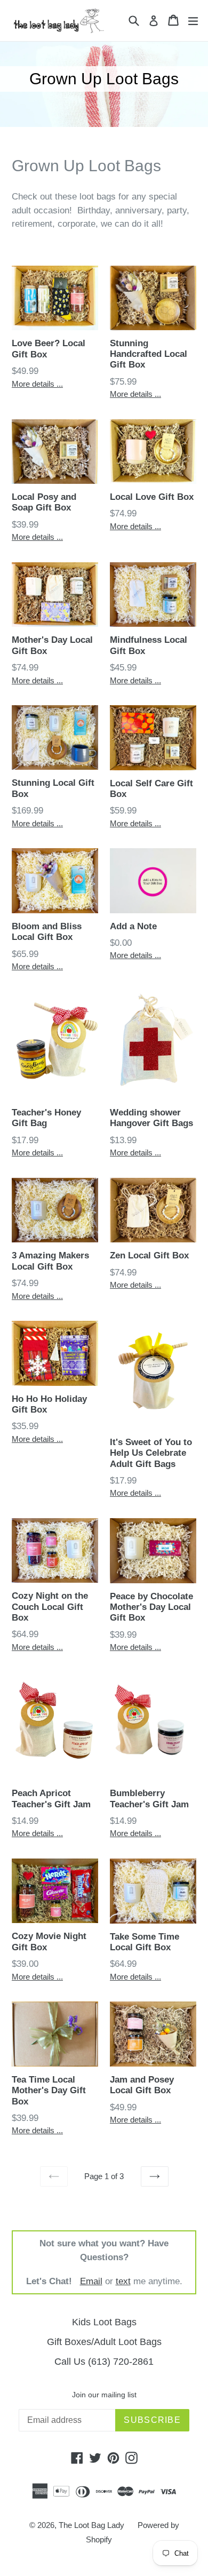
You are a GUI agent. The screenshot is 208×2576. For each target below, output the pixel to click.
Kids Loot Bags (104, 2322)
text (123, 2281)
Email (91, 2281)
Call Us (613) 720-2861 (104, 2362)
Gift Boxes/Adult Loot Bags (104, 2342)
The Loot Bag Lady (91, 2525)
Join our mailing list (104, 2395)
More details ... (37, 384)
